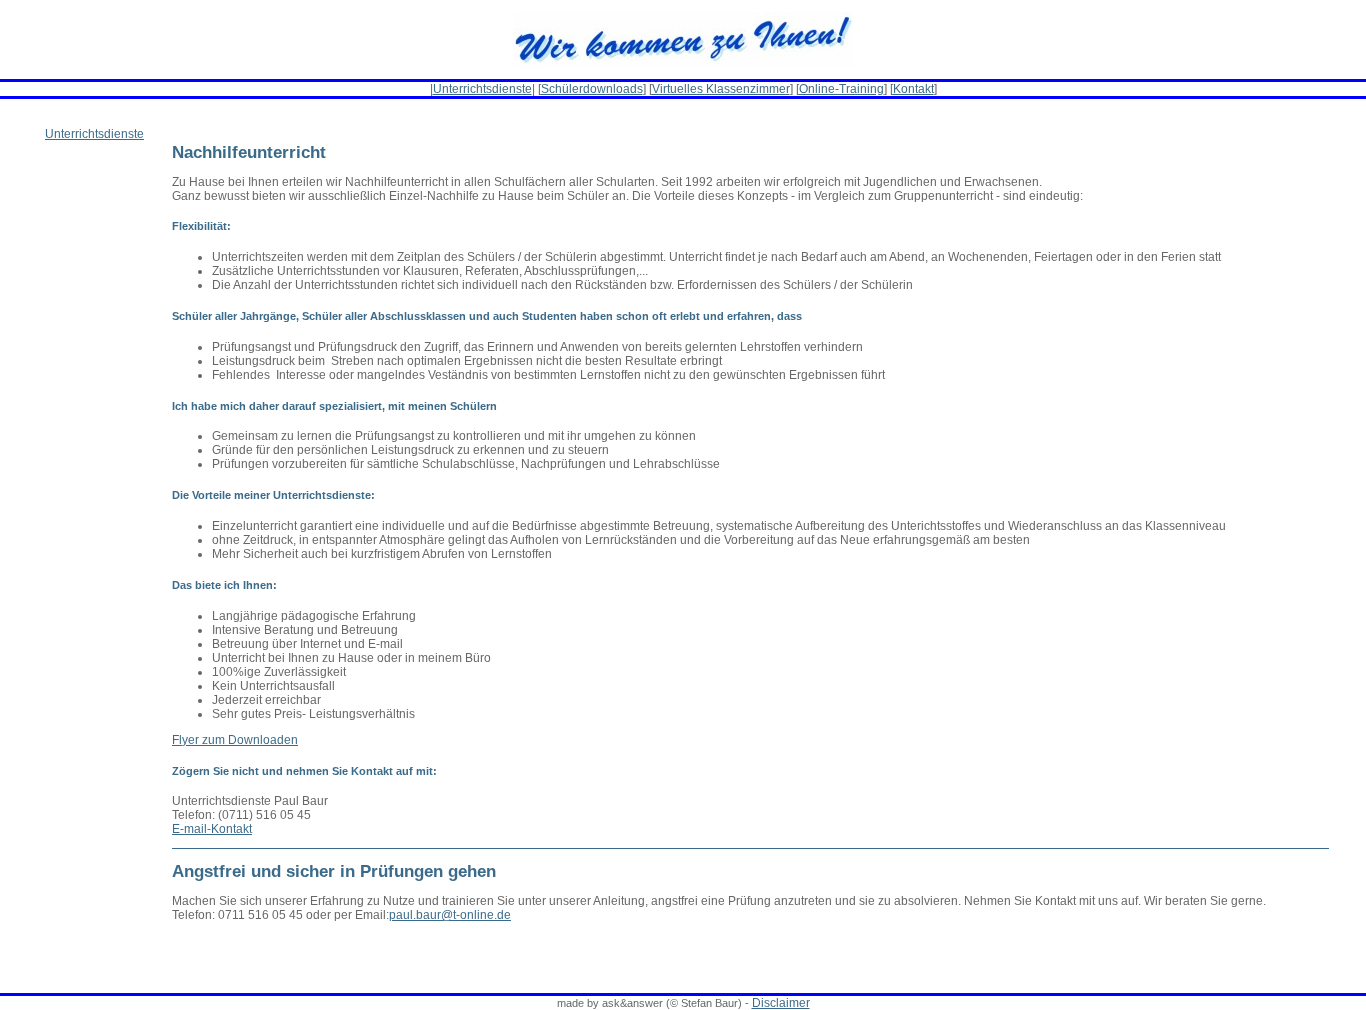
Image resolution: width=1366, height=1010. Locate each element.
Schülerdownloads (592, 89)
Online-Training (841, 89)
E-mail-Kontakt (212, 829)
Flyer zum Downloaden (235, 740)
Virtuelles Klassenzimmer (721, 89)
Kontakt (913, 89)
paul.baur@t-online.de (450, 915)
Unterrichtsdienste (482, 89)
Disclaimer (781, 1003)
